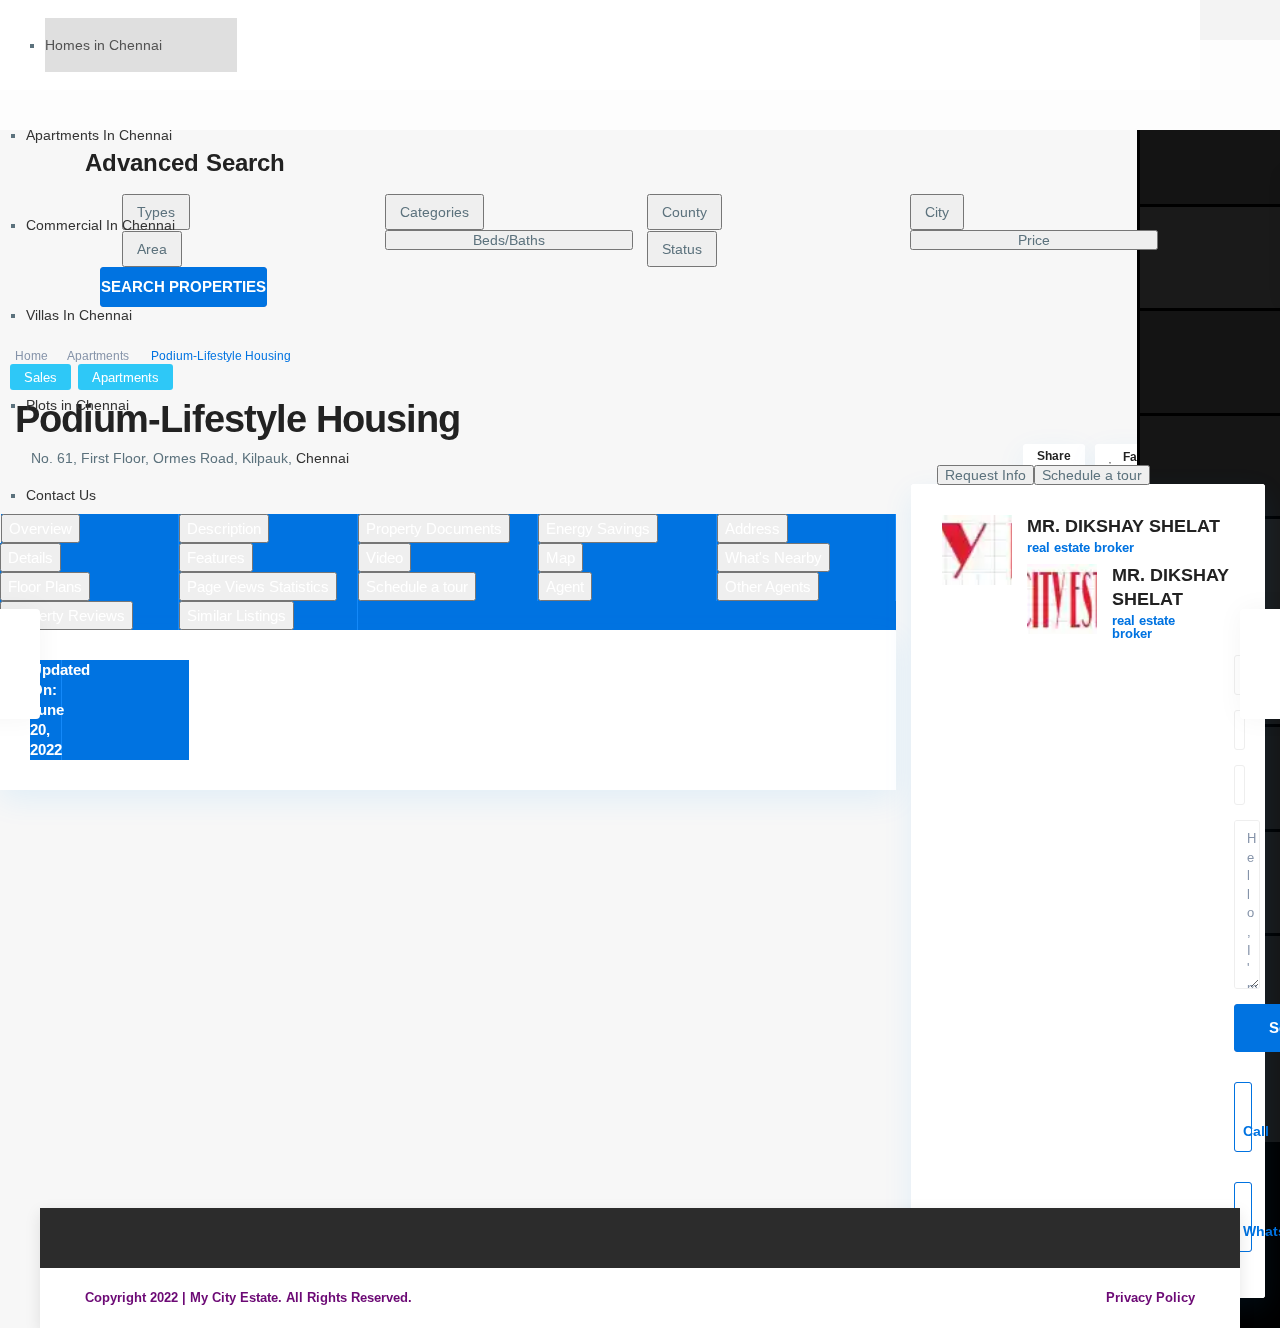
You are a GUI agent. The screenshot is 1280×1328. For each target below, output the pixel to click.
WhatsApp (1247, 1231)
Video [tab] (384, 557)
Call (1247, 1131)
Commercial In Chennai (100, 225)
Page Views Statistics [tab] (258, 586)
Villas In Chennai (79, 315)
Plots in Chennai (77, 405)
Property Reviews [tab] (66, 615)
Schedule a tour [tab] (417, 586)
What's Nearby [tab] (773, 557)
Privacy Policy (1150, 1297)
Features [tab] (216, 557)
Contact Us (61, 495)
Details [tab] (30, 557)
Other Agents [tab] (768, 586)
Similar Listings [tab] (236, 615)
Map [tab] (560, 557)
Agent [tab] (565, 586)
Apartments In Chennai (99, 135)
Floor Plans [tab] (45, 586)
